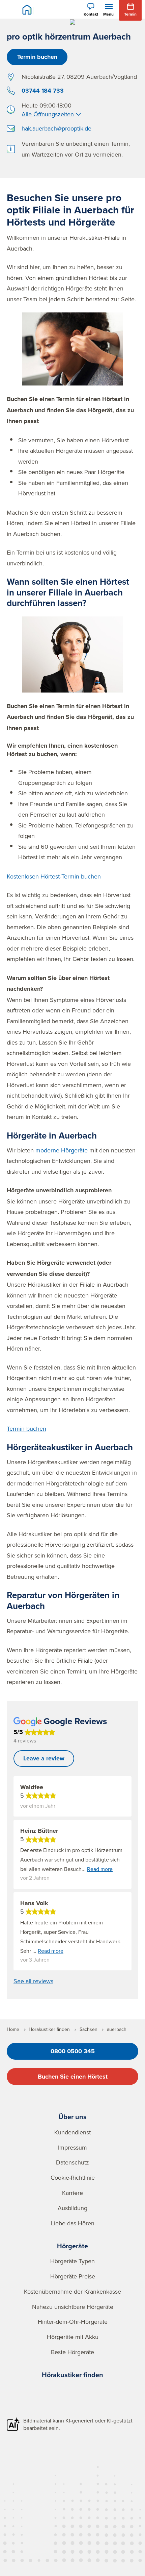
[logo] (27, 9)
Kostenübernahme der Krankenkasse (72, 2291)
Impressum (72, 2147)
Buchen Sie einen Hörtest (73, 2077)
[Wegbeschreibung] (11, 77)
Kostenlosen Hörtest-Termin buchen (54, 876)
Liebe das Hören (73, 2223)
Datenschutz (72, 2162)
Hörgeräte (72, 2246)
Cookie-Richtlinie (73, 2177)
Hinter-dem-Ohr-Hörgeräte (73, 2322)
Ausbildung (72, 2208)
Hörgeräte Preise (73, 2276)
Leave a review (44, 1758)
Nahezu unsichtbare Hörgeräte (73, 2307)
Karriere (72, 2193)
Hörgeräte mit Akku (73, 2337)
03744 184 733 (43, 91)
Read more (100, 1869)
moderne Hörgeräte (62, 1150)
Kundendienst (72, 2132)
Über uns (72, 2117)
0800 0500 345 (73, 2051)
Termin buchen (37, 57)
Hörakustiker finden (72, 2375)
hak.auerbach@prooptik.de (56, 128)
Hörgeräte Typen (72, 2261)
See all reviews (33, 1981)
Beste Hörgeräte (72, 2352)
